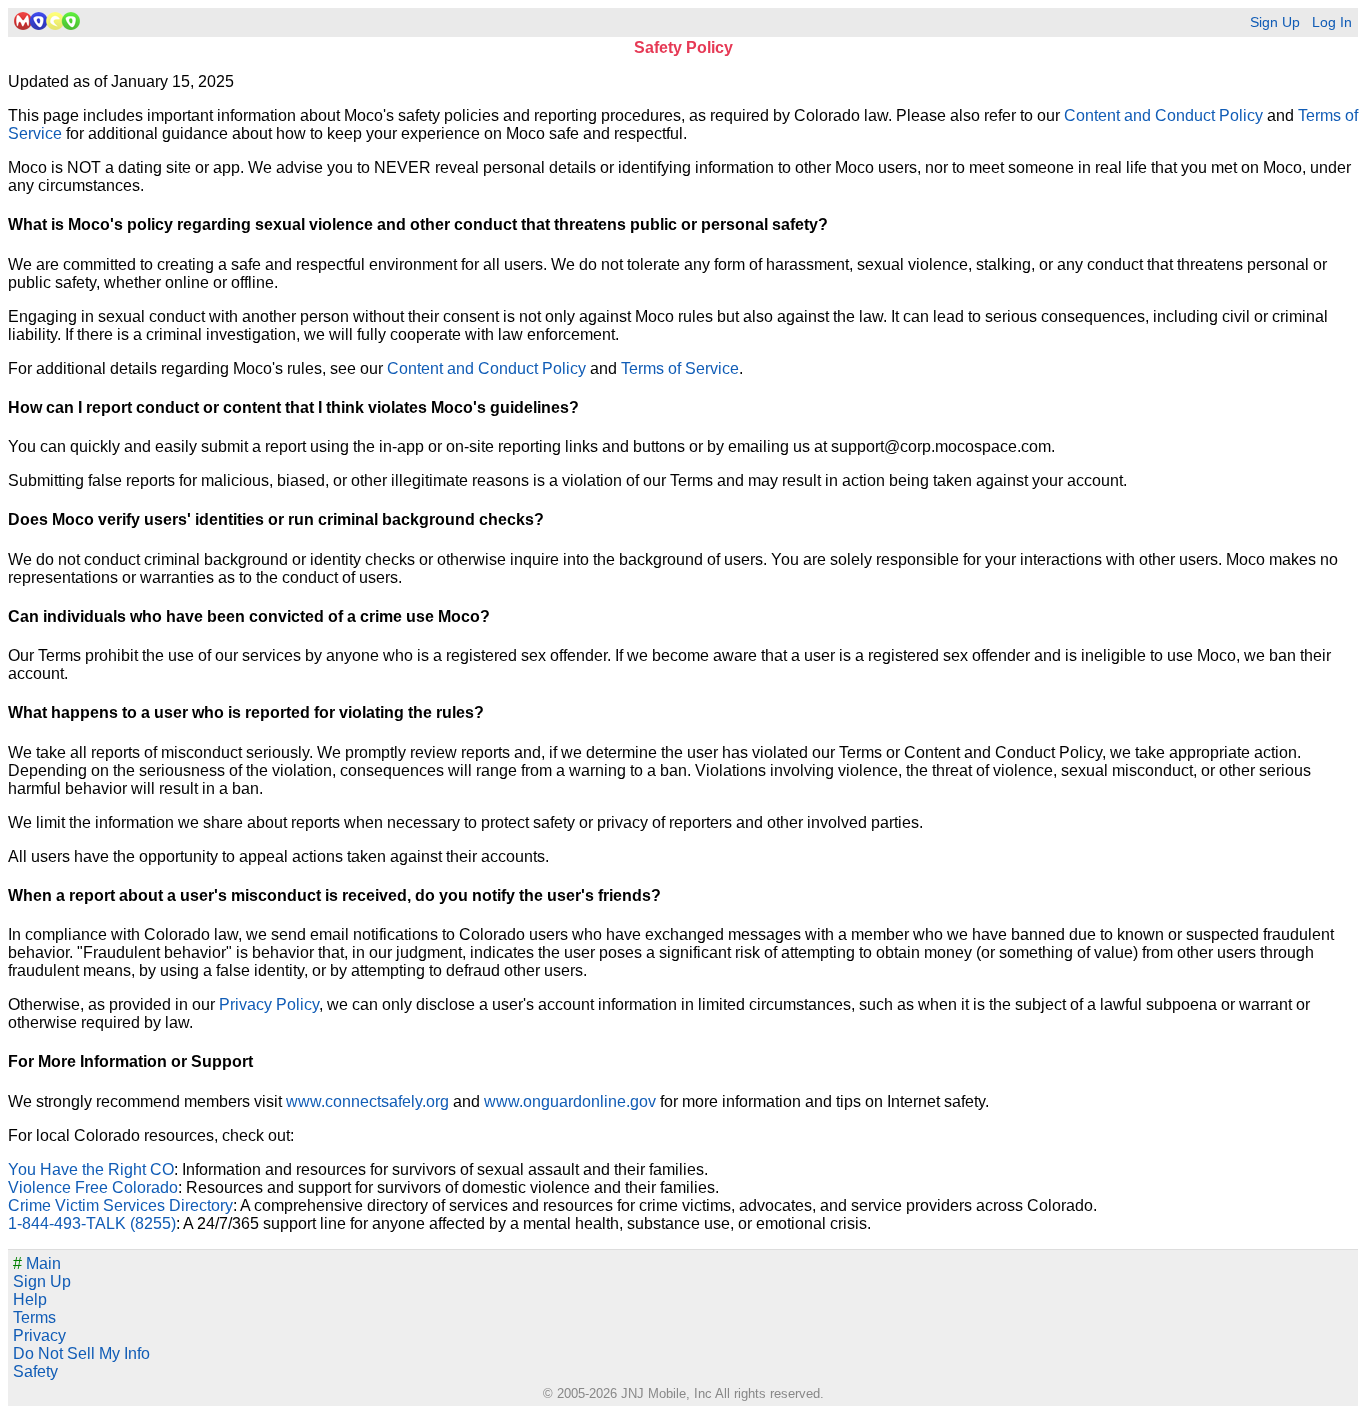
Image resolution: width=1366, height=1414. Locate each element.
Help (30, 1299)
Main (37, 1263)
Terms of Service (680, 368)
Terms (34, 1317)
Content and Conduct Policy (1163, 115)
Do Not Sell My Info (81, 1353)
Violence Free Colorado (93, 1187)
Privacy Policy (269, 1004)
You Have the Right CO (91, 1169)
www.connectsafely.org (367, 1101)
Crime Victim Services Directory (120, 1205)
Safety (35, 1371)
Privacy (39, 1335)
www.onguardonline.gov (570, 1101)
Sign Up (1275, 22)
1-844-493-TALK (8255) (92, 1223)
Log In (1332, 22)
